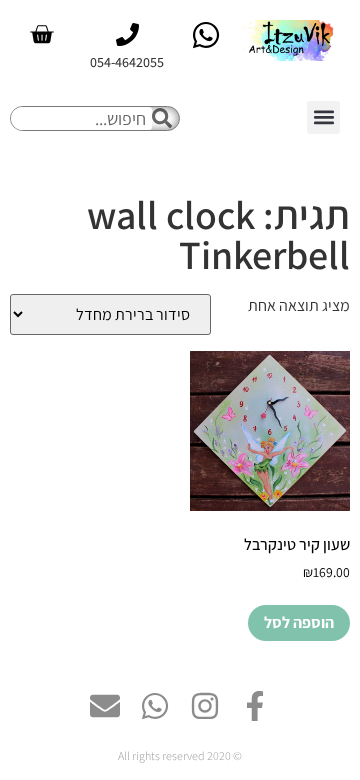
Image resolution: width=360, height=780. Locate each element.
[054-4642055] (127, 34)
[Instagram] (205, 706)
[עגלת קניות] (41, 34)
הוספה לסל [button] (299, 622)
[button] (323, 117)
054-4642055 (127, 62)
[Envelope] (105, 706)
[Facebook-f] (255, 706)
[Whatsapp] (155, 706)
